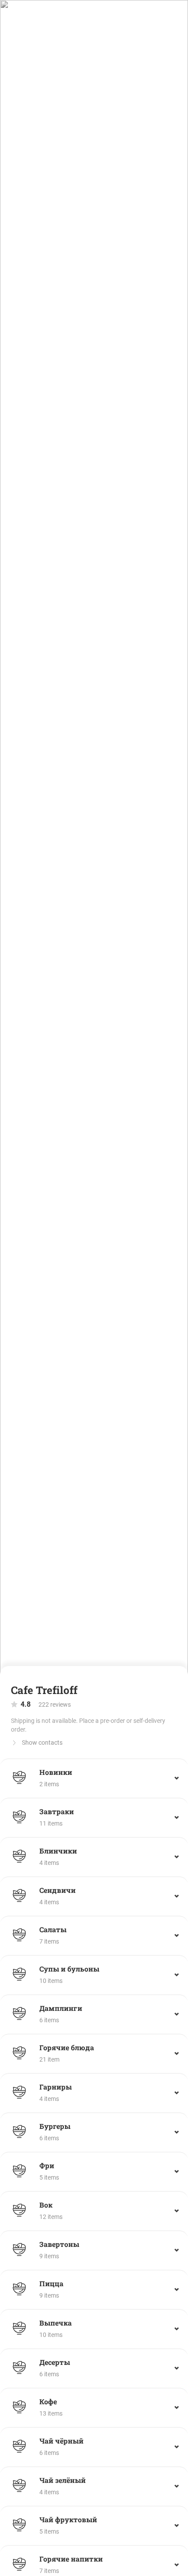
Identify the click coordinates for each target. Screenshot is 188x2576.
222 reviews (46, 1704)
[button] (94, 1778)
